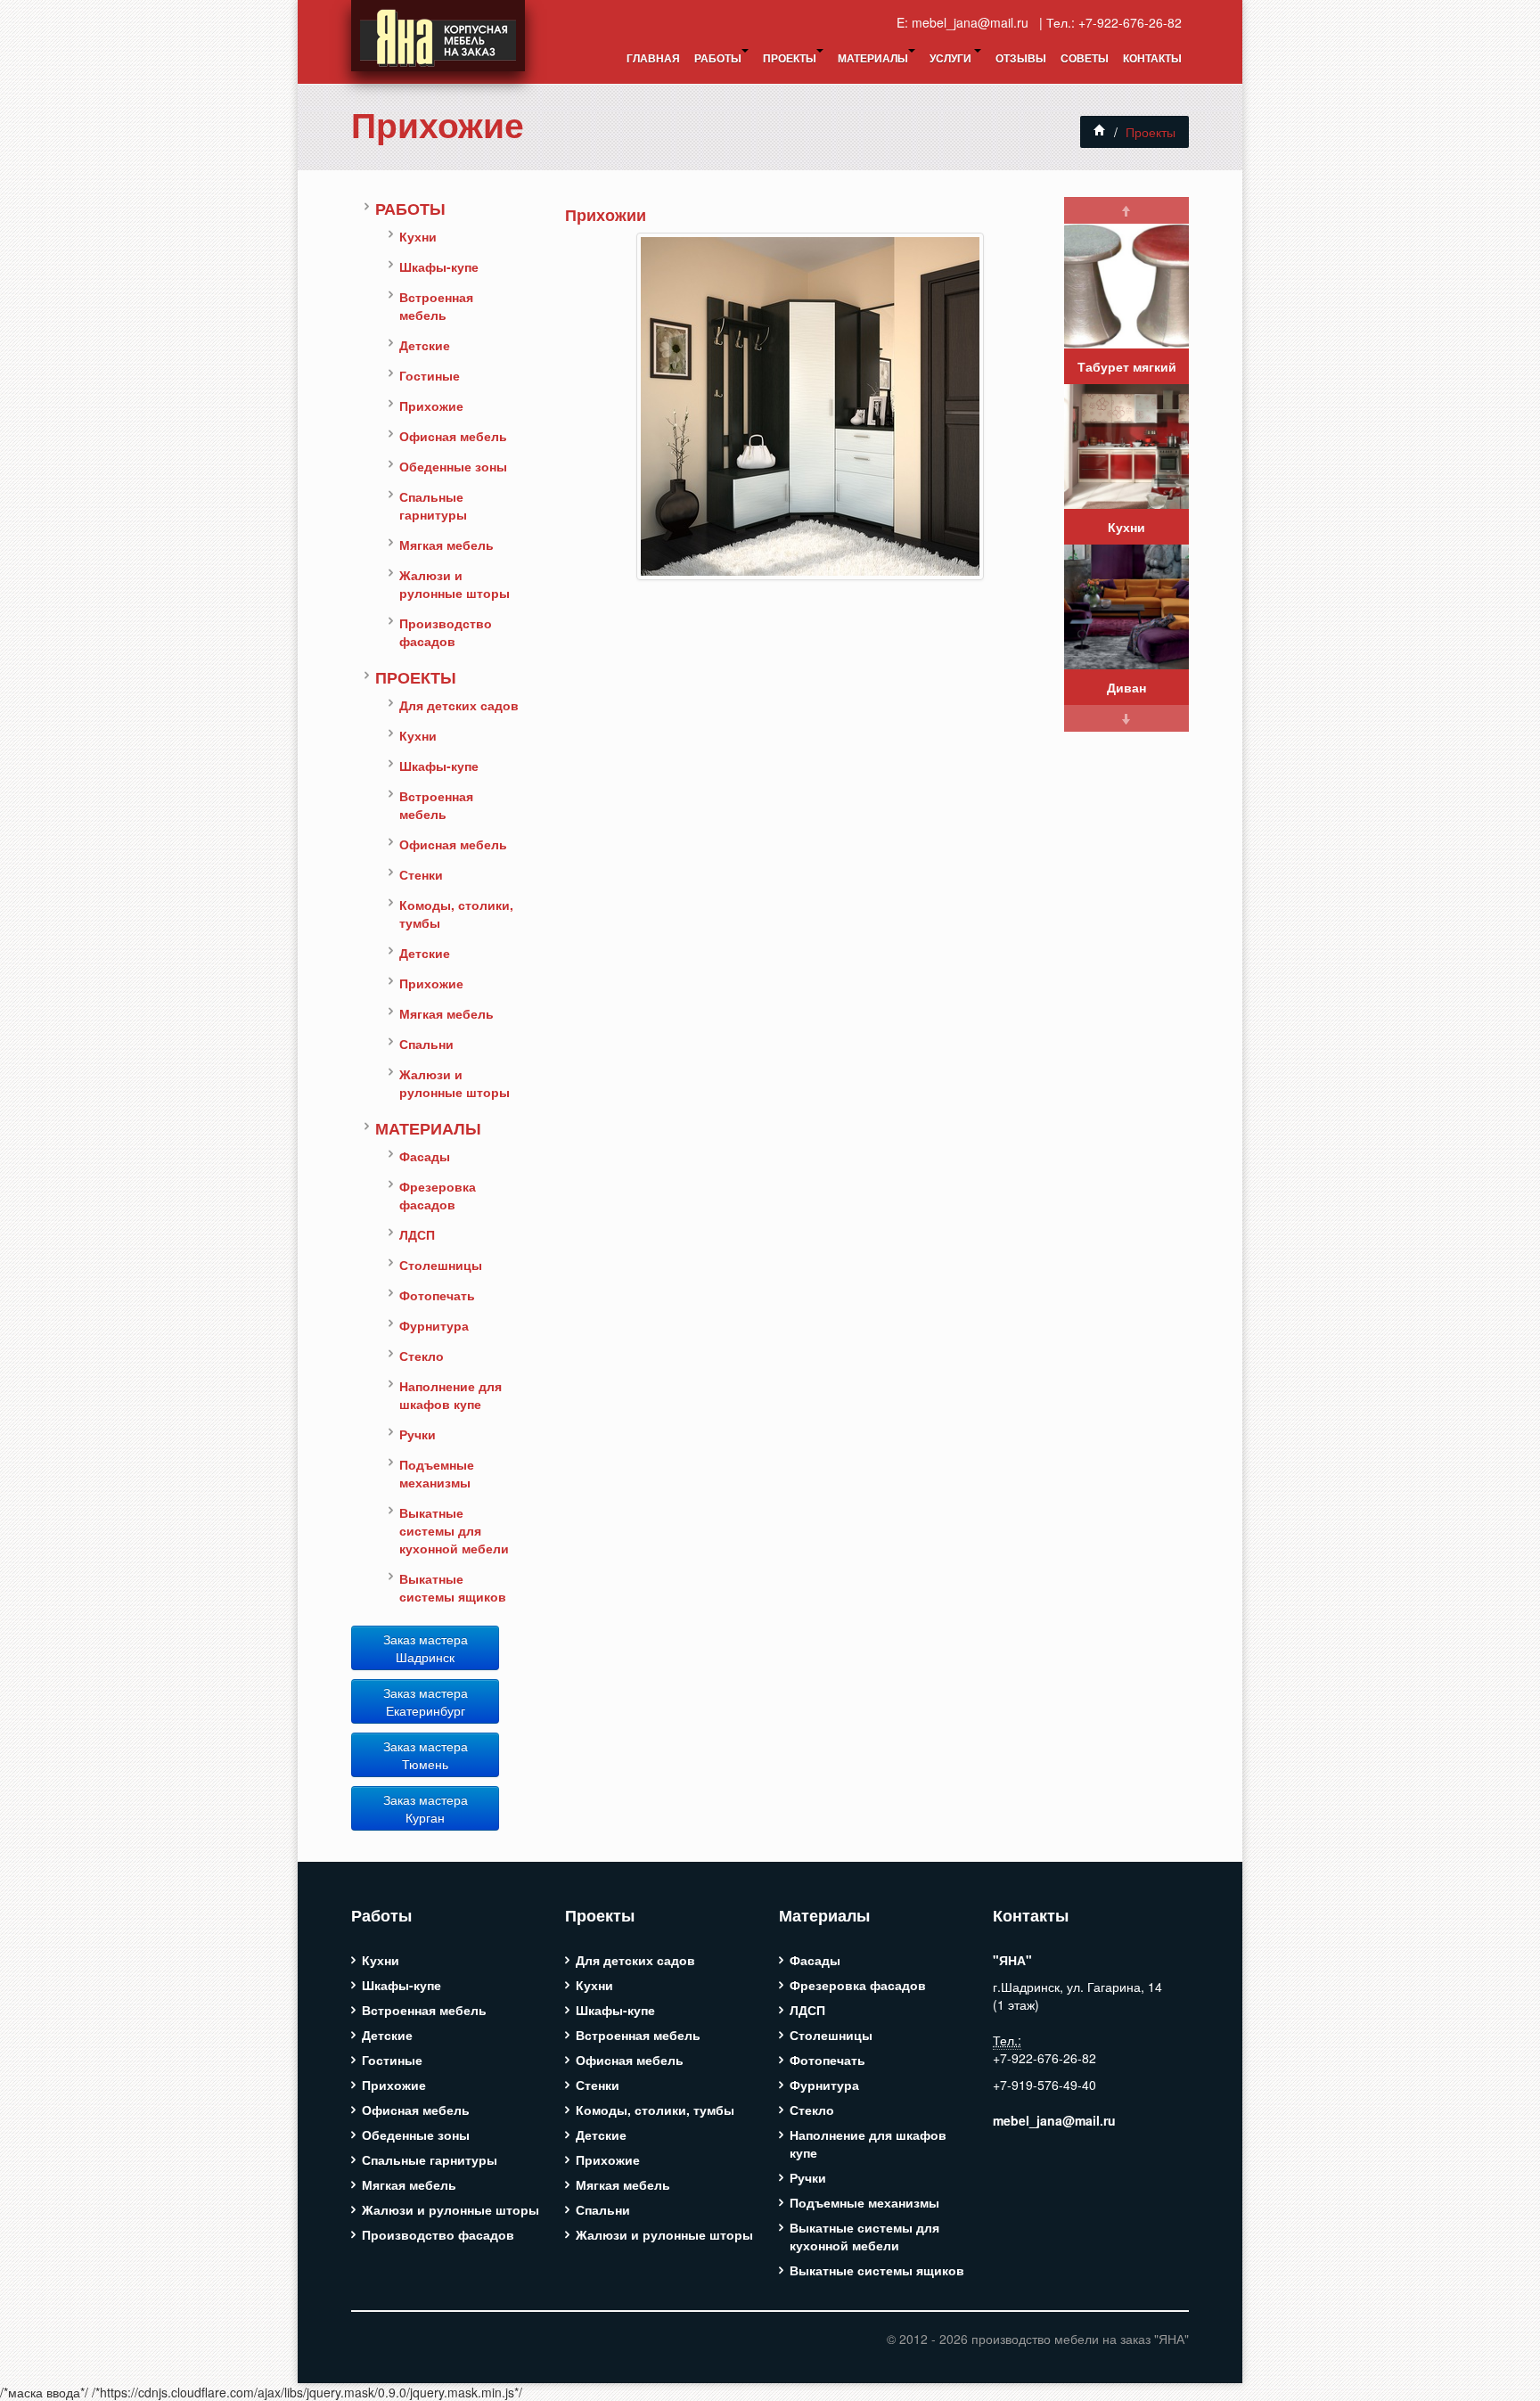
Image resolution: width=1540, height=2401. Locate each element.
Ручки (418, 1434)
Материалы (873, 58)
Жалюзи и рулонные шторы (455, 584)
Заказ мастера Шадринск (426, 1648)
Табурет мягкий (1127, 366)
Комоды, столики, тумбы (456, 914)
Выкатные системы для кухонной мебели (454, 1530)
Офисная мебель (453, 436)
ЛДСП (417, 1234)
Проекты (790, 58)
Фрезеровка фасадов (438, 1195)
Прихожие (438, 124)
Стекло (422, 1356)
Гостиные (430, 375)
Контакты (1152, 58)
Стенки (421, 874)
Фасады (425, 1156)
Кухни (418, 236)
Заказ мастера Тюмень (426, 1755)
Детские (425, 345)
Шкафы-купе (439, 266)
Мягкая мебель (446, 545)
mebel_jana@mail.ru (974, 22)
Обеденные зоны (453, 466)
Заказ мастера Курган (426, 1808)
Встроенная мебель (436, 306)
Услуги (952, 58)
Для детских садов (459, 705)
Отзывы (1021, 58)
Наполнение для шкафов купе (451, 1395)
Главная (653, 58)
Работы (718, 58)
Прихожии (606, 214)
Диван (1126, 687)
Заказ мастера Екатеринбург (426, 1701)
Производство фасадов (446, 632)
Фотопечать (437, 1295)
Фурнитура (434, 1325)
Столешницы (441, 1265)
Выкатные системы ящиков (453, 1587)
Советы (1085, 58)
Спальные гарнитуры (433, 505)
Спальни (426, 1044)
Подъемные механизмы (437, 1473)
